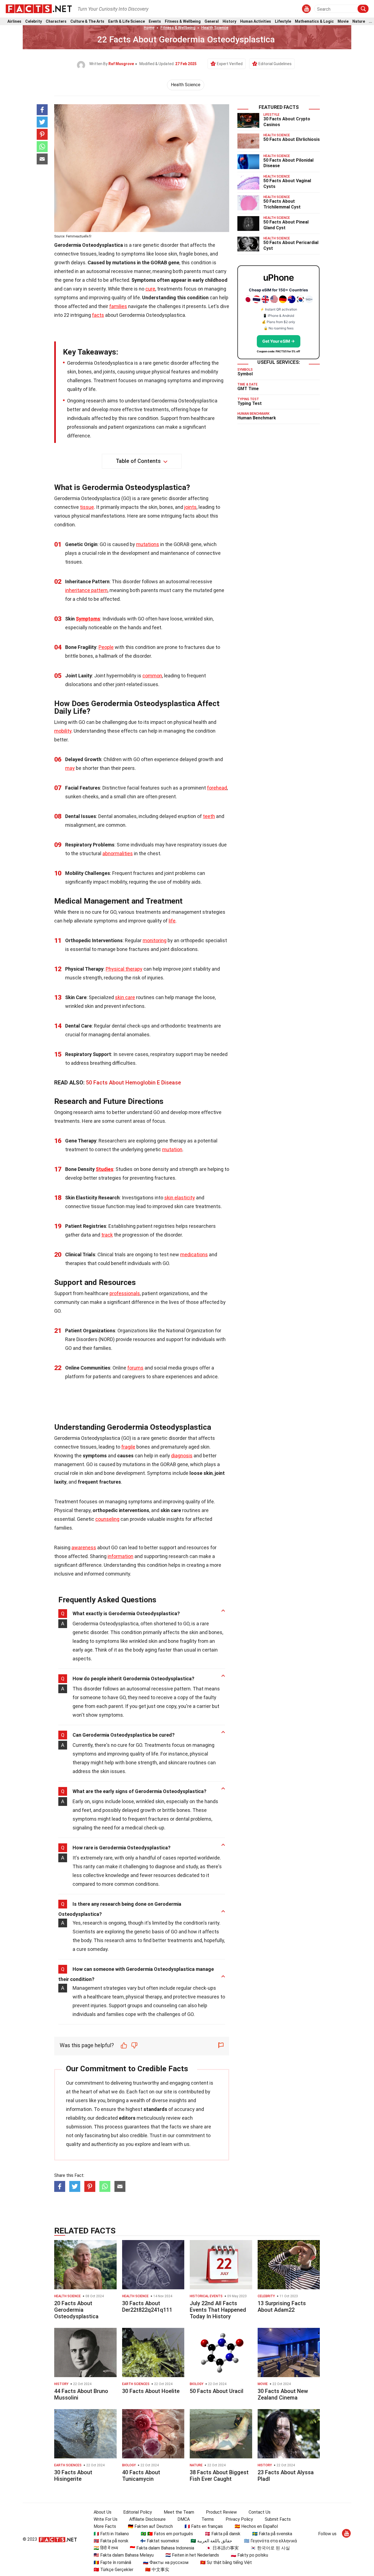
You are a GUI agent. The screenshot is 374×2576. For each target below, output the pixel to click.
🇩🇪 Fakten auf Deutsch (150, 2526)
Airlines (14, 21)
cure (150, 289)
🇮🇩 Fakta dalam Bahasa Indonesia (162, 2548)
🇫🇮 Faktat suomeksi (159, 2541)
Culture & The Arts (87, 21)
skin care (125, 997)
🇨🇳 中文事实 (157, 2570)
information (120, 1556)
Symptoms (88, 619)
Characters (56, 21)
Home (149, 28)
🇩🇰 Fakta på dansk (223, 2534)
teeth (209, 816)
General (212, 21)
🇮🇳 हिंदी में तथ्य (106, 2548)
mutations (148, 544)
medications (194, 1254)
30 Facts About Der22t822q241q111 (147, 2307)
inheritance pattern (86, 590)
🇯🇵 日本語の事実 (222, 2548)
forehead (217, 788)
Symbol (245, 374)
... (370, 21)
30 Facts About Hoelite (151, 2391)
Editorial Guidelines (275, 64)
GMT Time (248, 389)
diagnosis (182, 1456)
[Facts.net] (39, 8)
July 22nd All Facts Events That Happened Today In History (218, 2310)
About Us (103, 2512)
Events (155, 21)
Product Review (221, 2512)
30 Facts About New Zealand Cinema (283, 2394)
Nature (359, 21)
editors (127, 2118)
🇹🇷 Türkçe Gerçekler (113, 2570)
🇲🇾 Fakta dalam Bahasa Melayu (124, 2555)
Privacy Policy (239, 2519)
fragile (128, 1447)
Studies (105, 1169)
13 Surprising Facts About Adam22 (282, 2307)
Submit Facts (278, 2519)
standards (155, 2109)
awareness (84, 1547)
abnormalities (118, 853)
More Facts (105, 2526)
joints (190, 507)
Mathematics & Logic (314, 21)
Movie (343, 21)
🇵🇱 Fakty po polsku (249, 2555)
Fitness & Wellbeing (183, 21)
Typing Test (250, 403)
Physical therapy (124, 969)
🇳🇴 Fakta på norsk (111, 2541)
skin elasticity (180, 1198)
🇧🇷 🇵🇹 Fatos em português (167, 2534)
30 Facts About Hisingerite (73, 2476)
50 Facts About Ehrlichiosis (292, 139)
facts (98, 315)
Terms (208, 2519)
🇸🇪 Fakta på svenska (272, 2534)
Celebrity (34, 21)
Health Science (215, 28)
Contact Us (260, 2512)
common (152, 676)
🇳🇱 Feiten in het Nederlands (192, 2555)
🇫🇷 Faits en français (204, 2526)
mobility (63, 731)
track (107, 1235)
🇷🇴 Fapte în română (112, 2562)
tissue (87, 507)
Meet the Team (179, 2512)
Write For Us (106, 2519)
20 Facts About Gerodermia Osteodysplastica (76, 2310)
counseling (107, 1519)
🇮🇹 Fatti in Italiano (111, 2534)
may (70, 768)
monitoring (155, 940)
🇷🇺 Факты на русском (166, 2562)
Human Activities (256, 21)
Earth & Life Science (126, 21)
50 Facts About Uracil (217, 2391)
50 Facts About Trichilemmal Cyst (282, 204)
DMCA (184, 2519)
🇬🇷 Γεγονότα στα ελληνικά (270, 2541)
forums (135, 1368)
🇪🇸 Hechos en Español (256, 2526)
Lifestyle (283, 21)
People (106, 647)
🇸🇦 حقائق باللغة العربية (211, 2541)
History (229, 21)
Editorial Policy (138, 2512)
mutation (172, 1149)
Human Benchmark (257, 418)
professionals (125, 1293)
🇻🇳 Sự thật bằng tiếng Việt (226, 2562)
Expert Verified (230, 64)
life (172, 921)
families (118, 306)
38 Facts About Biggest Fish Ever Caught (219, 2476)
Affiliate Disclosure (147, 2519)
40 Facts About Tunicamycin (141, 2476)
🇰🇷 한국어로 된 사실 (270, 2548)
